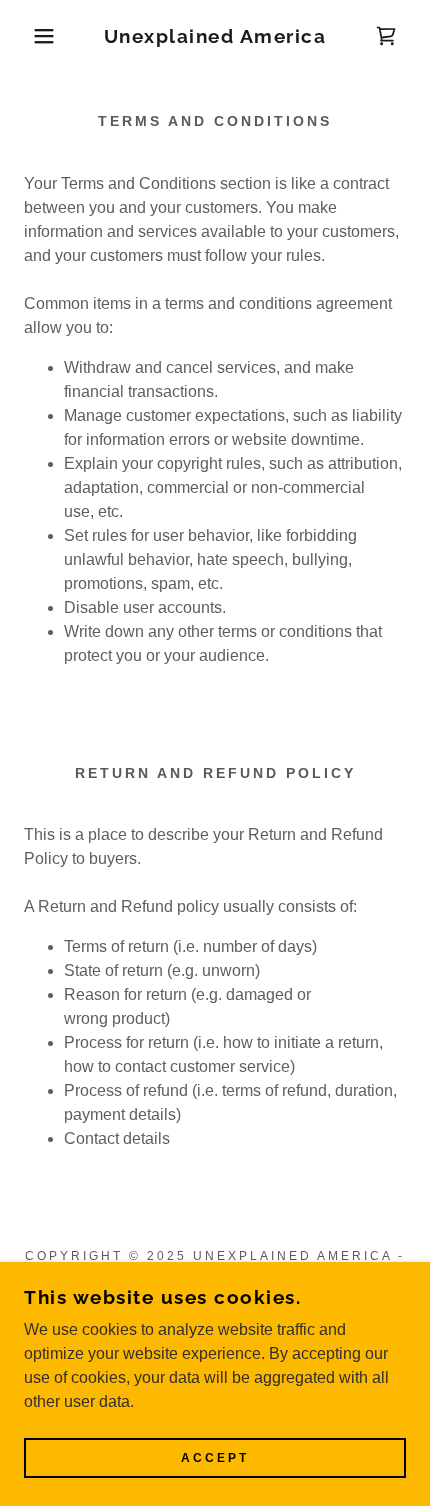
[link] (215, 36)
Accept (215, 1458)
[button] (32, 36)
